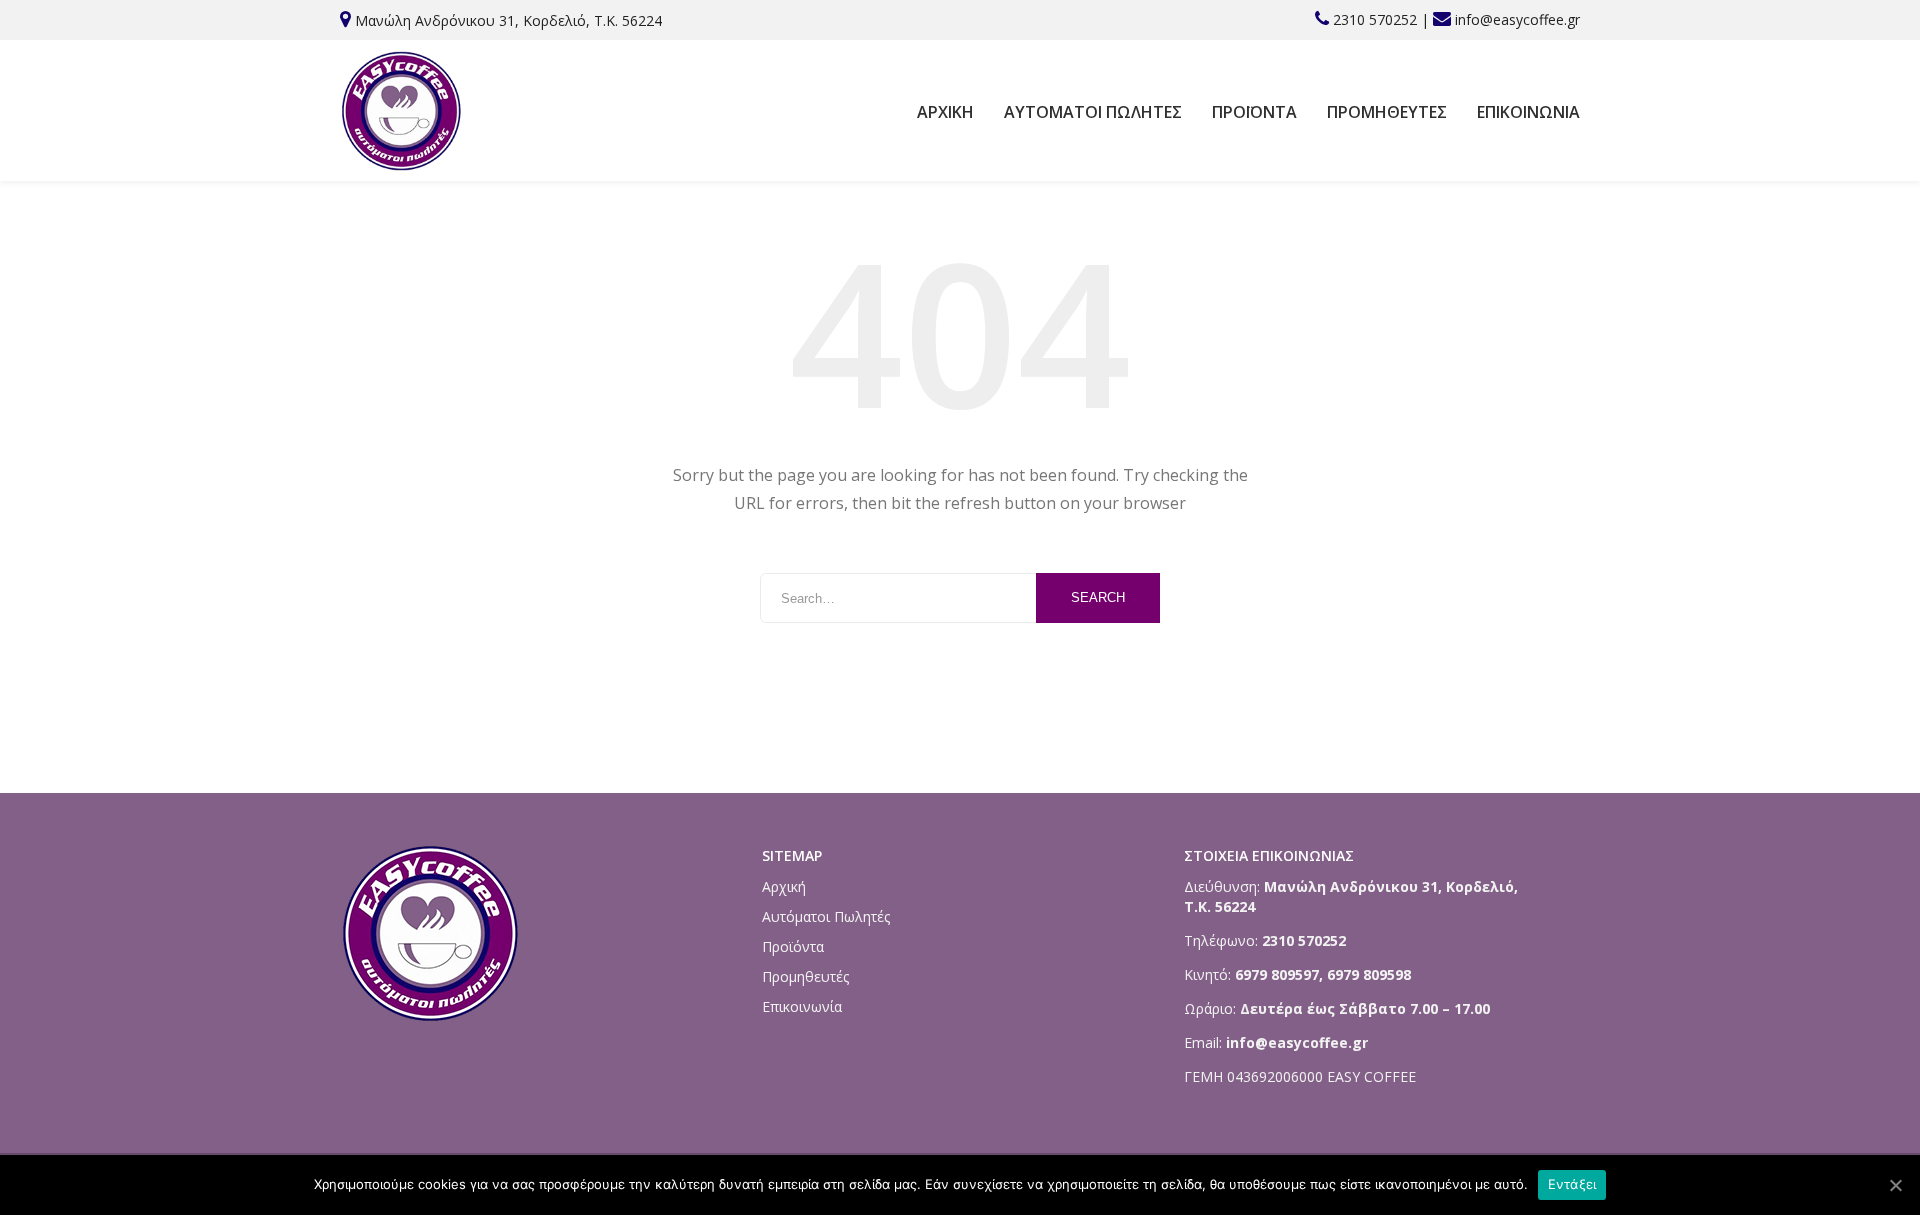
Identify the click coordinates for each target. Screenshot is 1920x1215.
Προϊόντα (1254, 112)
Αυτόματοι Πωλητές (1093, 112)
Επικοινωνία (1528, 112)
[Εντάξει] (1895, 1185)
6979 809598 (1369, 974)
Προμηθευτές (1387, 112)
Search (1098, 597)
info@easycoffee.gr (1517, 19)
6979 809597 (1275, 974)
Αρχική (945, 112)
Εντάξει (1572, 1184)
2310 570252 (1375, 19)
